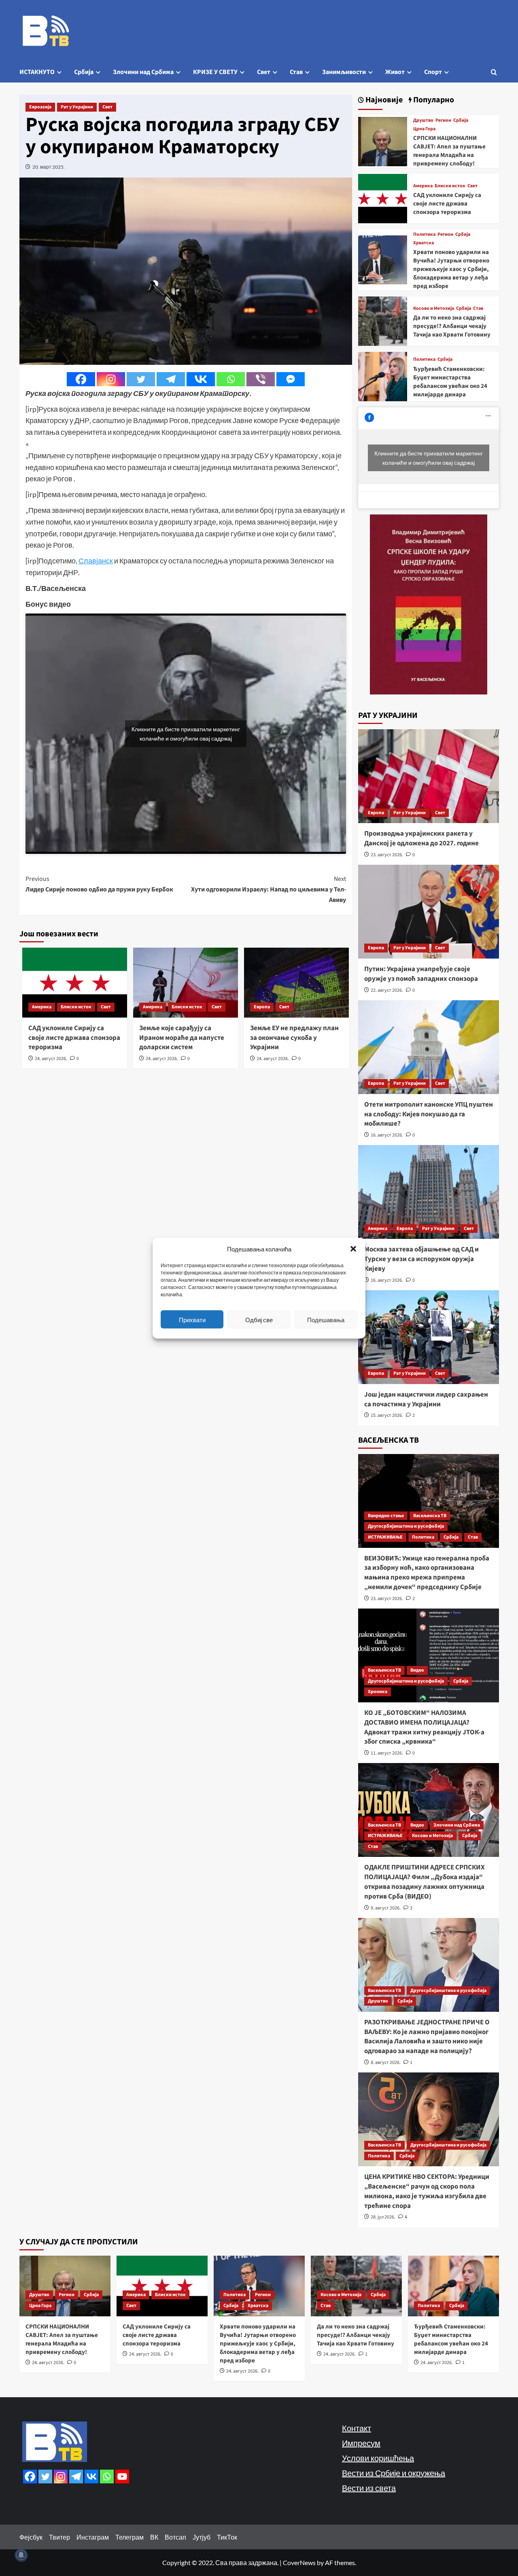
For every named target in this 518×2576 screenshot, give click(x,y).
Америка (42, 1007)
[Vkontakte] (201, 379)
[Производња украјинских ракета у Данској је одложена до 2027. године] (429, 776)
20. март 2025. (49, 167)
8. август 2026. (386, 2063)
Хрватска (424, 243)
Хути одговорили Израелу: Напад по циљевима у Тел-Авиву (269, 889)
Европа (262, 1007)
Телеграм (129, 2537)
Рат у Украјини (77, 107)
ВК (154, 2537)
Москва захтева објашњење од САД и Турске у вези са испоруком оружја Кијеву (421, 1259)
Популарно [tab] (433, 100)
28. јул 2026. (383, 2217)
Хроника (378, 1692)
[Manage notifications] (21, 2555)
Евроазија (40, 107)
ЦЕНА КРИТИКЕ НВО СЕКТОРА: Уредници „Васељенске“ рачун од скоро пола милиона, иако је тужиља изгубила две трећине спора (427, 2191)
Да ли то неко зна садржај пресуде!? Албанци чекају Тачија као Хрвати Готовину (452, 326)
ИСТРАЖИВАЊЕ (385, 1537)
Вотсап (175, 2537)
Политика (424, 235)
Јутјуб (202, 2537)
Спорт (433, 72)
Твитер (59, 2537)
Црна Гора (424, 129)
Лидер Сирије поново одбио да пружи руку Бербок (99, 884)
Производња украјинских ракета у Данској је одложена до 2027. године (421, 838)
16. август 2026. (387, 1135)
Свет (264, 72)
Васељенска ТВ (430, 1516)
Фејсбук (31, 2537)
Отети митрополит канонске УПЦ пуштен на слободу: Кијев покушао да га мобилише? (429, 1114)
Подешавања (326, 1319)
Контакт (357, 2428)
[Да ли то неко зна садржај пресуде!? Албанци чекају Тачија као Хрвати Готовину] (383, 320)
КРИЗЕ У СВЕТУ (215, 72)
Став (296, 72)
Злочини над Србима (143, 72)
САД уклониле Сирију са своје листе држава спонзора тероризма (74, 1038)
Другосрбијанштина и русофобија (406, 1526)
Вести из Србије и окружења (394, 2473)
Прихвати (192, 1319)
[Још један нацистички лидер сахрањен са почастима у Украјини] (429, 1337)
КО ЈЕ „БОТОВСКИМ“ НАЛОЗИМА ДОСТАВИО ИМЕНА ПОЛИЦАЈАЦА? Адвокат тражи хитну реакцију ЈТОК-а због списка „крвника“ (424, 1727)
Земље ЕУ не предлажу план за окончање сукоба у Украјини (294, 1038)
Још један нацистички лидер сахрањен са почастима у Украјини (426, 1399)
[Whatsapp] (231, 379)
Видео (417, 1670)
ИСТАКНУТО (37, 72)
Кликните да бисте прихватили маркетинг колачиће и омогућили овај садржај (186, 734)
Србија (84, 72)
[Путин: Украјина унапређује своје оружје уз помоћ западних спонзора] (429, 912)
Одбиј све (259, 1319)
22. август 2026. (387, 990)
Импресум (361, 2443)
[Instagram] (111, 379)
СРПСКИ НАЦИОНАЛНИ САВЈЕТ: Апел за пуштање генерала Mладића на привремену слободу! (449, 151)
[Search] (494, 72)
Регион (443, 121)
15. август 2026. (387, 1415)
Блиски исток (76, 1007)
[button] (353, 1249)
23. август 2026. (387, 855)
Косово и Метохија (434, 309)
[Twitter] (141, 379)
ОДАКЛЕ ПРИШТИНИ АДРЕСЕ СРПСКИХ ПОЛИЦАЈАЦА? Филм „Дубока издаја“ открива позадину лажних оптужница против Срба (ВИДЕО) (425, 1882)
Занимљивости (344, 72)
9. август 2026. (386, 1908)
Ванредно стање (386, 1516)
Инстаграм (93, 2537)
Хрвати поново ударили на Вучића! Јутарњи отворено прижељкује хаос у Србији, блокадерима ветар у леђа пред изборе (451, 269)
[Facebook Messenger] (291, 379)
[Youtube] (122, 2477)
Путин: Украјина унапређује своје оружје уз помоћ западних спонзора (421, 974)
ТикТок (227, 2537)
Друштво (423, 121)
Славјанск (96, 561)
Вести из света (369, 2488)
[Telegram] (171, 379)
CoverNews (299, 2562)
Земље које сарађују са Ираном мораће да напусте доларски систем (182, 1038)
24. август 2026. (51, 1059)
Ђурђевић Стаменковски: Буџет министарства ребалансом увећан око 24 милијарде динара (450, 382)
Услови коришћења (378, 2458)
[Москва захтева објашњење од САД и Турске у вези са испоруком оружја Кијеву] (429, 1192)
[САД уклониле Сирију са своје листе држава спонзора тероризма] (383, 198)
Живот (395, 72)
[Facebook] (81, 379)
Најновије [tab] (383, 100)
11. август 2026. (387, 1753)
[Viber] (261, 379)
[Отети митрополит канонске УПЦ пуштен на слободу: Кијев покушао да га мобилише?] (429, 1047)
